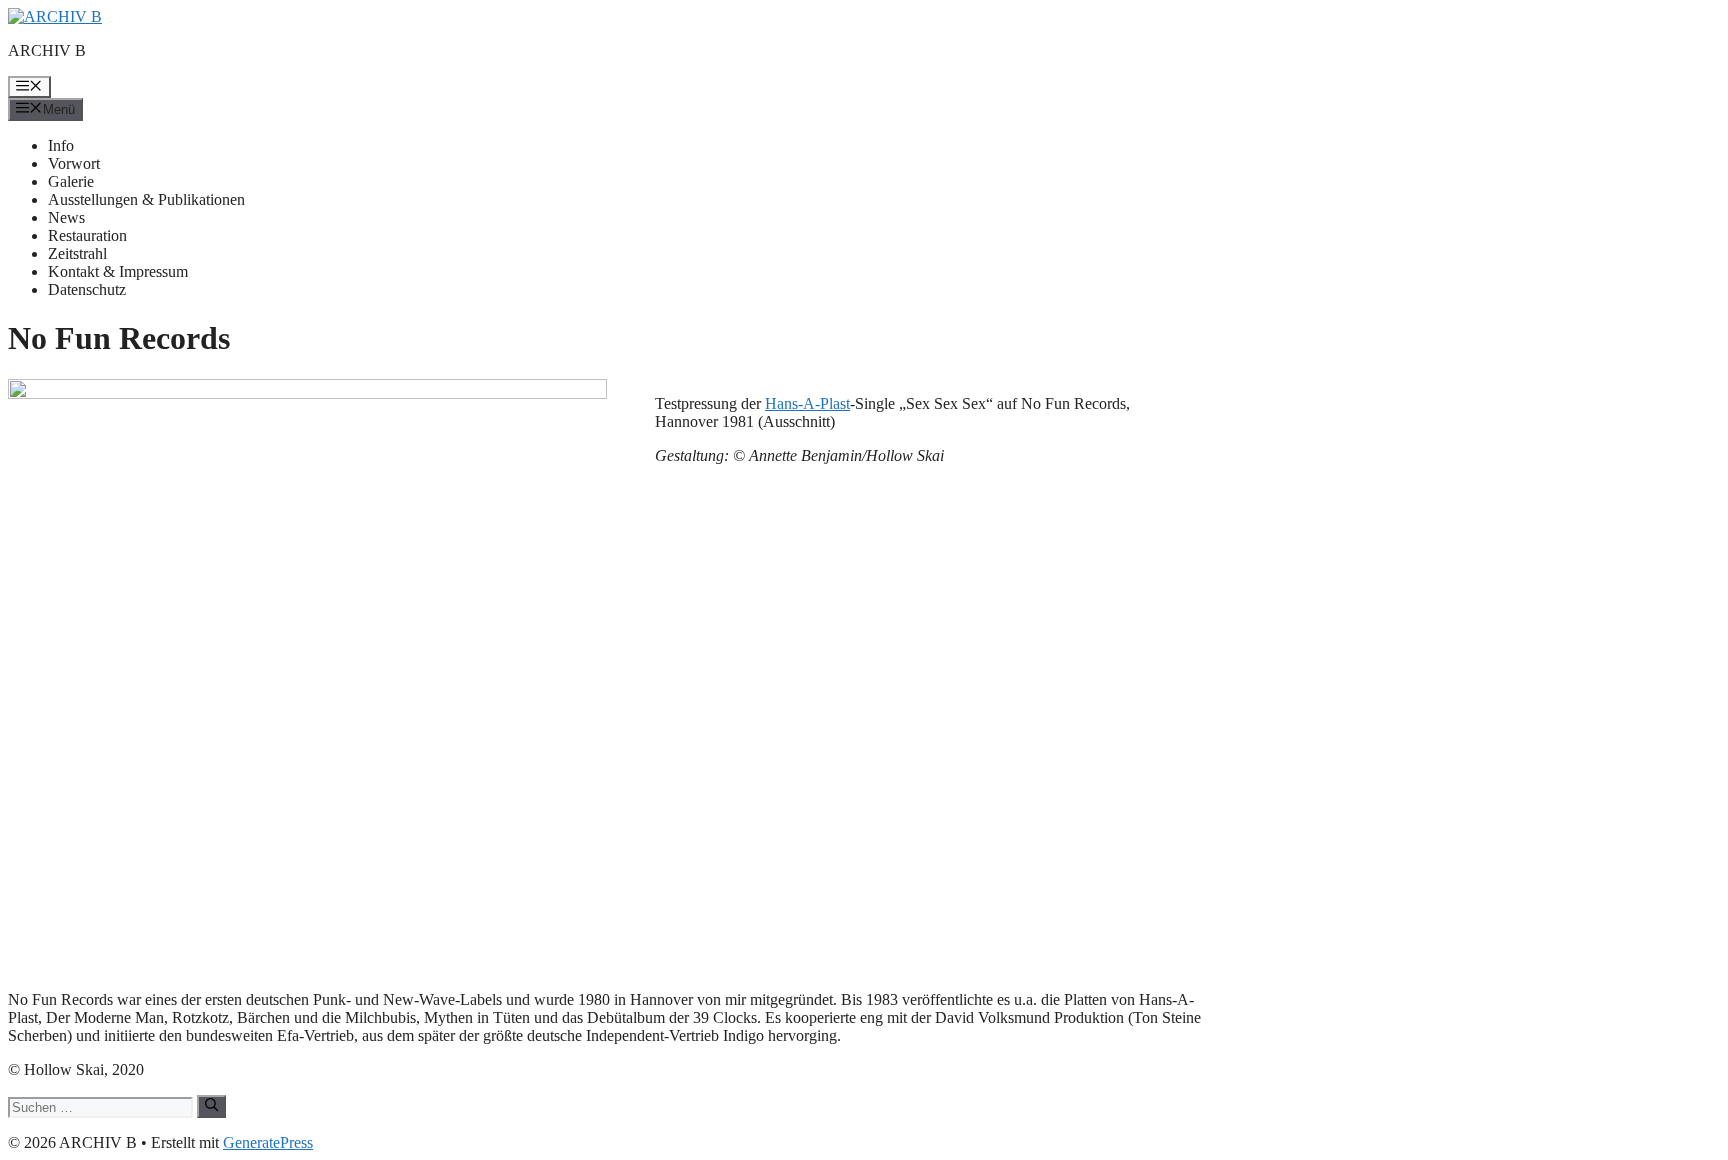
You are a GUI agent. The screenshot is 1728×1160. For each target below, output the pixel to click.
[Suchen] (211, 1106)
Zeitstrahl (77, 253)
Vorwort (74, 163)
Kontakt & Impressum (118, 271)
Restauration (87, 235)
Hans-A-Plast (807, 403)
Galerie (71, 181)
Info (61, 145)
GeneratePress (268, 1142)
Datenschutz (87, 289)
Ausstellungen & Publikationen (146, 199)
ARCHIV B (47, 50)
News (66, 217)
